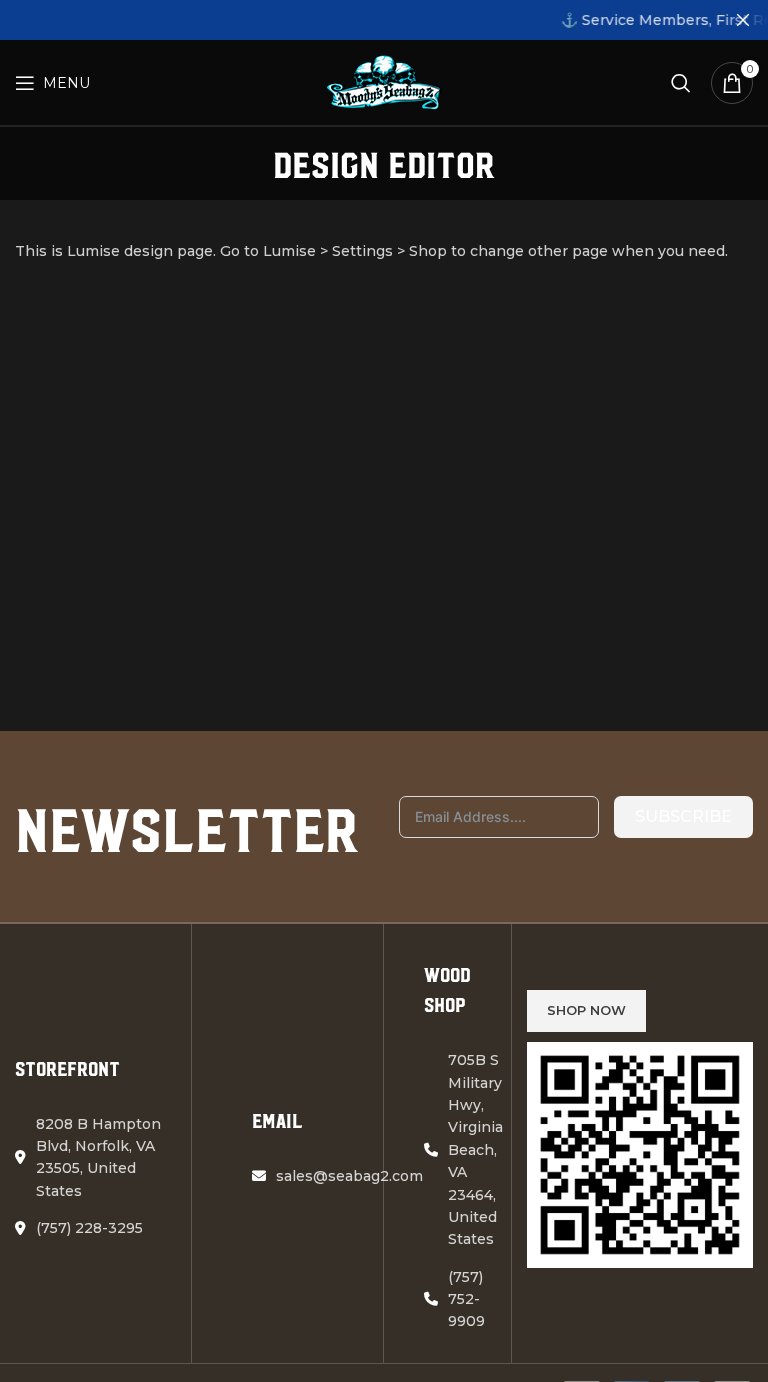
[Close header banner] (743, 20)
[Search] (681, 83)
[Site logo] (384, 81)
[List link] (95, 1228)
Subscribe (683, 816)
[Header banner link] (354, 20)
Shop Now (586, 1010)
